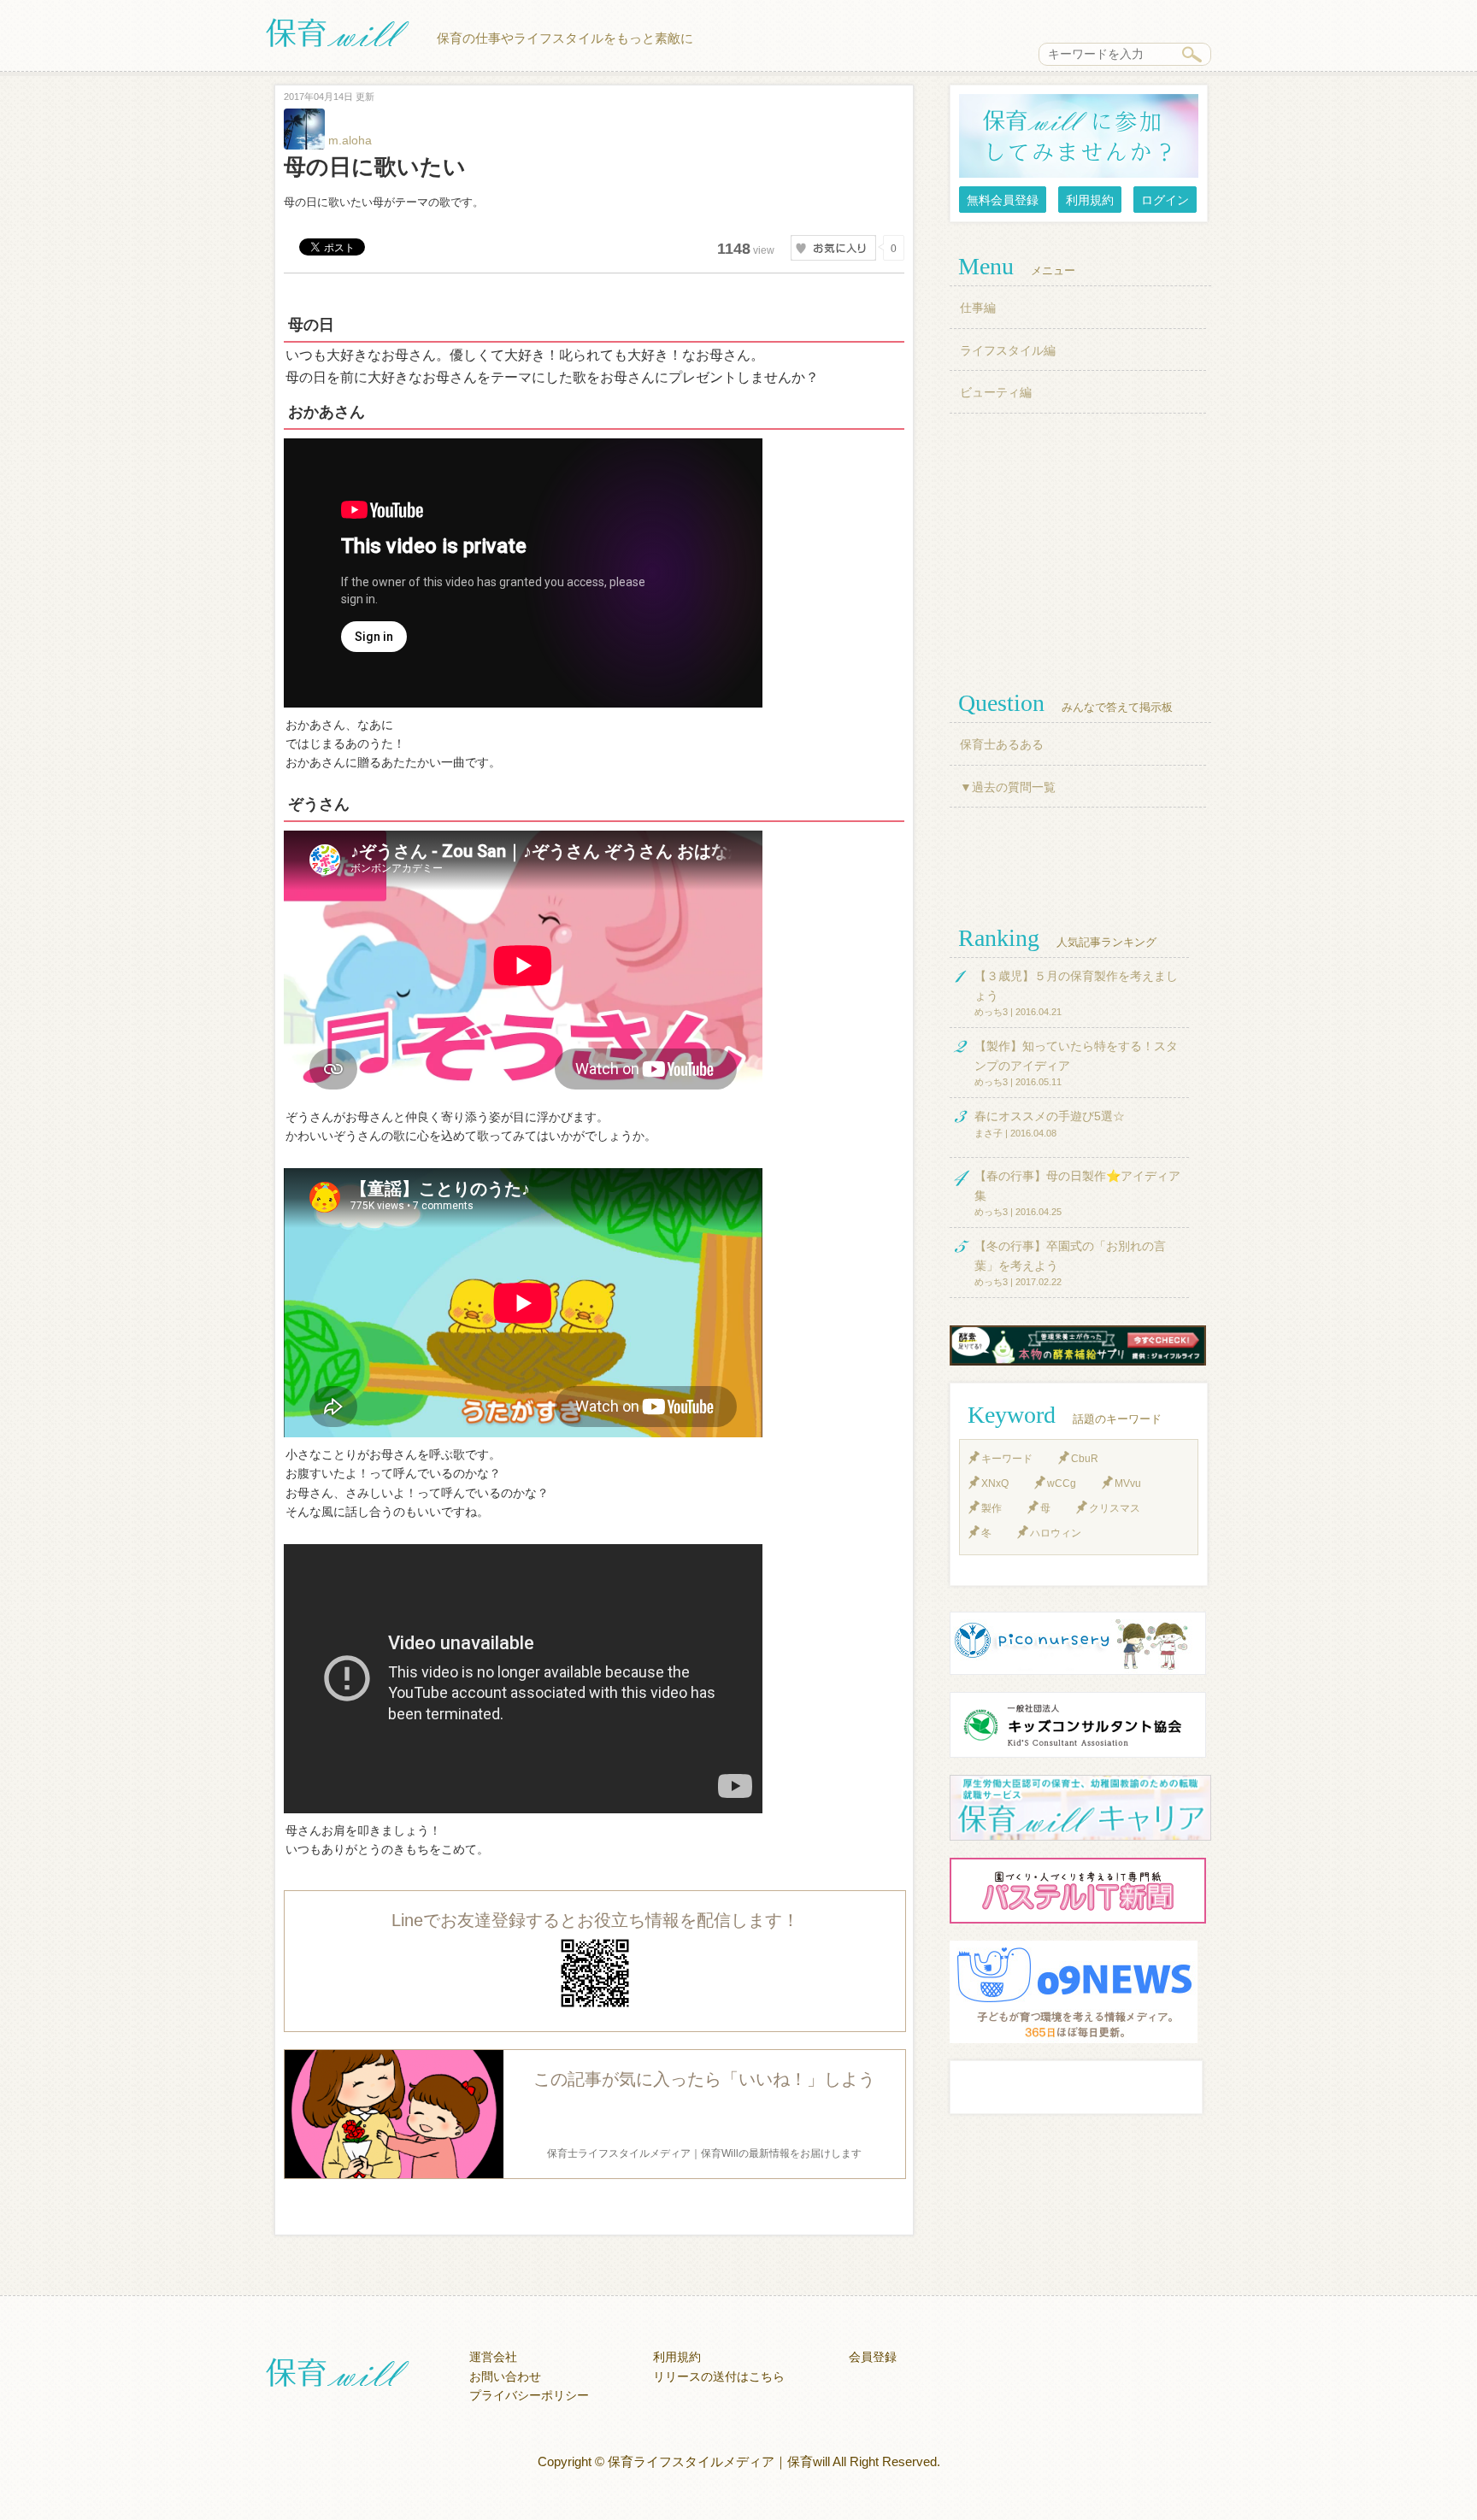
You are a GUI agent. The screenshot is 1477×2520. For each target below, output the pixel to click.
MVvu (1128, 1483)
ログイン (1165, 200)
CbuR (1085, 1459)
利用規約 (1090, 200)
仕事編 (978, 308)
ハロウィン (1056, 1533)
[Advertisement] (1080, 550)
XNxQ (995, 1483)
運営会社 (493, 2357)
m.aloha (348, 140)
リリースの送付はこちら (719, 2376)
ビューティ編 (996, 392)
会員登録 (873, 2357)
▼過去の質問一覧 (1008, 787)
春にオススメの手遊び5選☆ (1050, 1116)
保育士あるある (1002, 744)
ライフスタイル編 (1008, 350)
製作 (992, 1508)
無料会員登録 (1003, 200)
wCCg (1062, 1483)
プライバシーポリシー (529, 2395)
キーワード (1007, 1459)
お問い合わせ (505, 2376)
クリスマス (1115, 1508)
